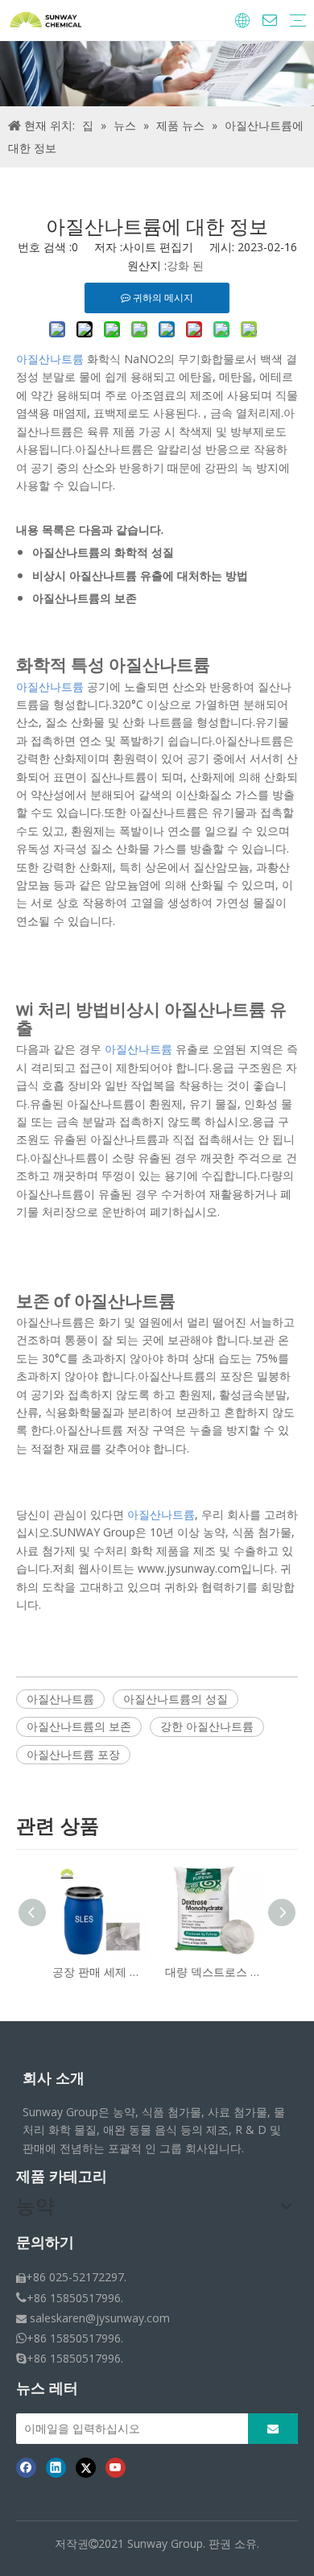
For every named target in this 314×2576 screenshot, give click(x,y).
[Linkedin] (56, 2467)
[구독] (273, 2429)
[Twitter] (86, 2467)
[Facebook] (26, 2467)
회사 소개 (54, 2078)
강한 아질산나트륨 (207, 1726)
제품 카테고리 (62, 2177)
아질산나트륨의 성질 (176, 1699)
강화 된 (185, 265)
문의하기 (45, 2243)
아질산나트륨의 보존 (79, 1726)
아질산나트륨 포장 (73, 1754)
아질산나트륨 (60, 1699)
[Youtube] (116, 2467)
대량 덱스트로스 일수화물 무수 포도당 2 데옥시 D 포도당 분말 (213, 1972)
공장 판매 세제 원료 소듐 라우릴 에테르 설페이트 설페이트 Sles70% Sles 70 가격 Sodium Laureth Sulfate (101, 1972)
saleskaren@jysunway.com (100, 2318)
